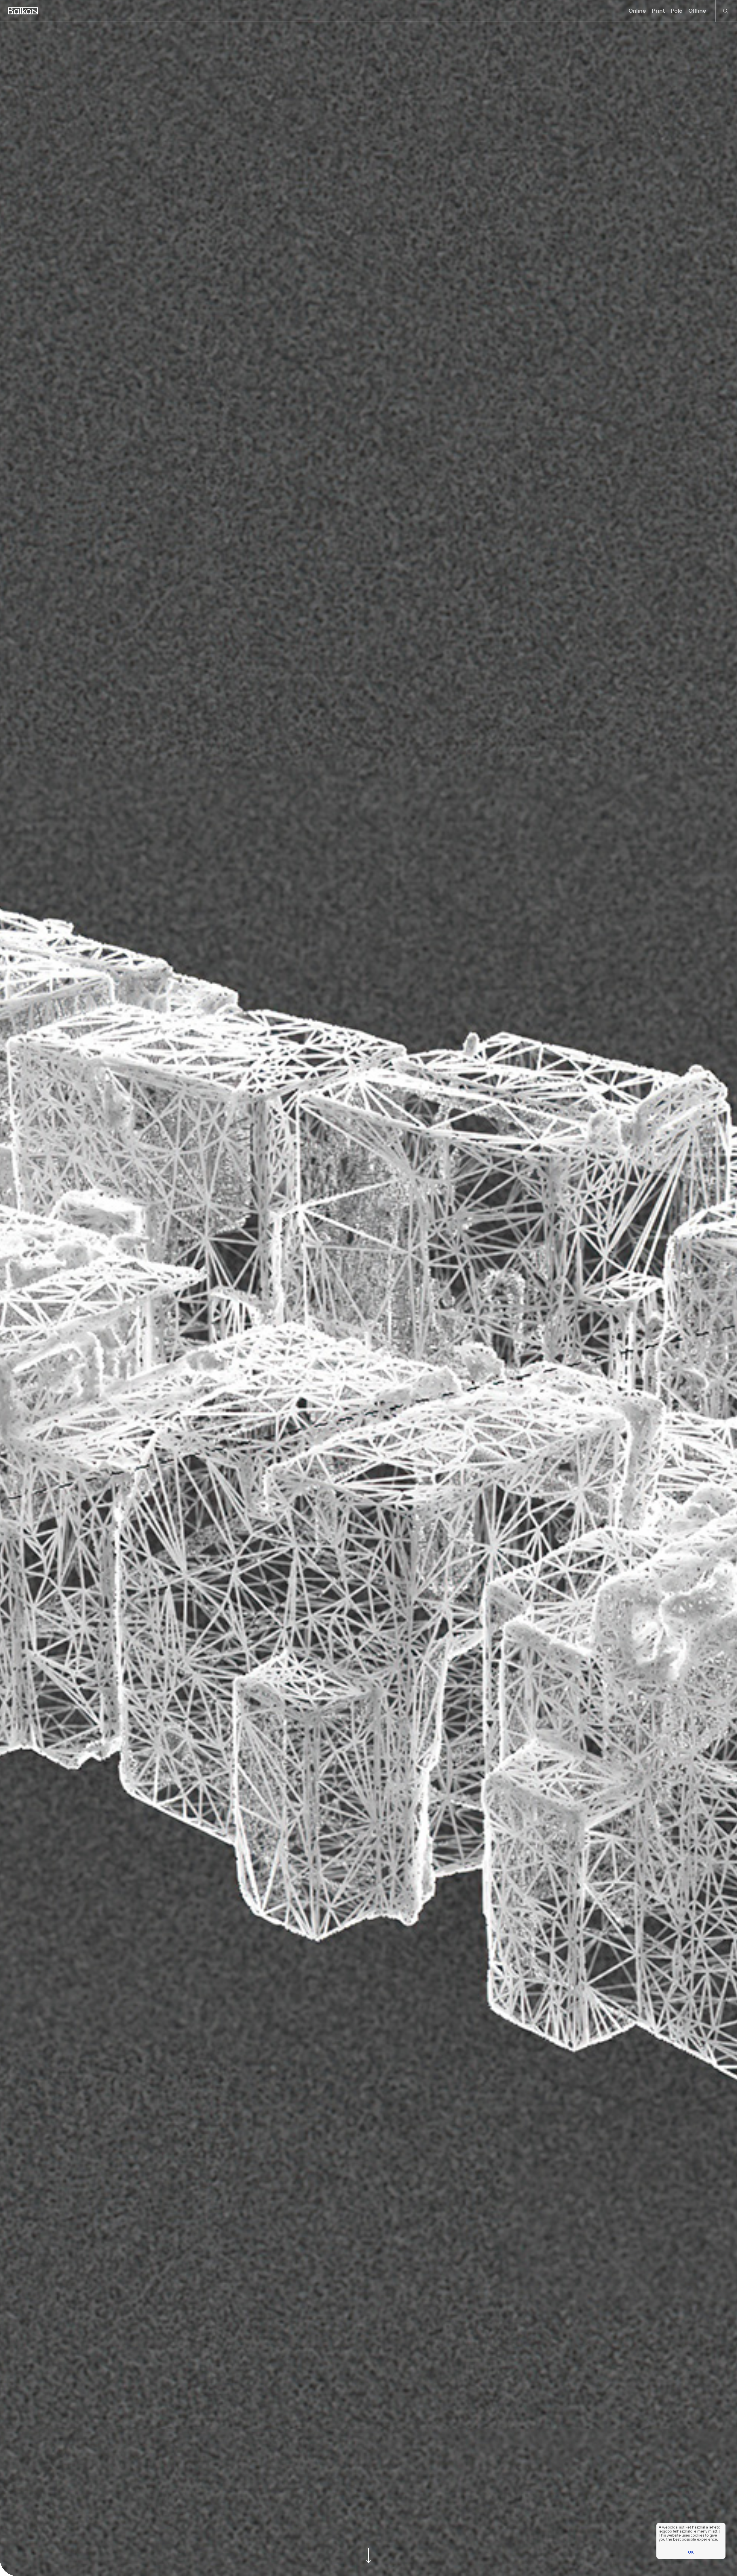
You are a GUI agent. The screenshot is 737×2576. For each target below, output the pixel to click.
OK (691, 2552)
